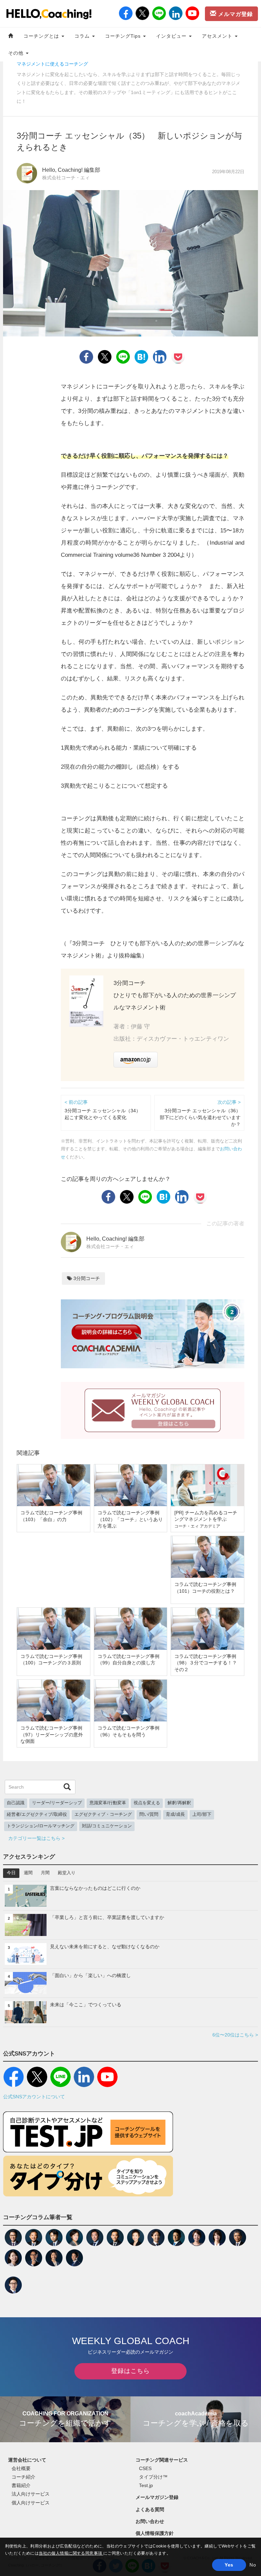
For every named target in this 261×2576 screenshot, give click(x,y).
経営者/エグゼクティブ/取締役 (37, 1814)
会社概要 (21, 2468)
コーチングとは (42, 36)
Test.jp (146, 2485)
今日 (11, 1873)
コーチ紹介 (23, 2477)
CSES (145, 2468)
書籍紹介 (21, 2485)
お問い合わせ (150, 2521)
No (253, 2565)
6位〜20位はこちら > (235, 2035)
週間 (28, 1873)
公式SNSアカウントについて (34, 2097)
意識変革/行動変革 (108, 1803)
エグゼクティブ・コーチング (103, 1814)
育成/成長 (175, 1814)
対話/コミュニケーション (107, 1826)
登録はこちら (130, 2371)
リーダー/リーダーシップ (57, 1803)
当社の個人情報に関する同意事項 (71, 2553)
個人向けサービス (31, 2503)
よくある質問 (150, 2509)
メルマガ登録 (235, 14)
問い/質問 (149, 1814)
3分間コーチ (86, 1278)
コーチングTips (124, 36)
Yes (229, 2565)
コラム (83, 36)
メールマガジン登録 (157, 2497)
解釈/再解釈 (179, 1803)
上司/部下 (202, 1814)
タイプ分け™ (153, 2477)
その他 (17, 53)
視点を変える (147, 1803)
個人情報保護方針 (155, 2533)
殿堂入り (67, 1873)
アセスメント (218, 36)
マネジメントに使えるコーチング (52, 64)
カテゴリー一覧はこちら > (36, 1838)
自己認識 (16, 1803)
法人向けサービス (31, 2494)
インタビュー (172, 36)
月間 (45, 1873)
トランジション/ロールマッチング (41, 1826)
